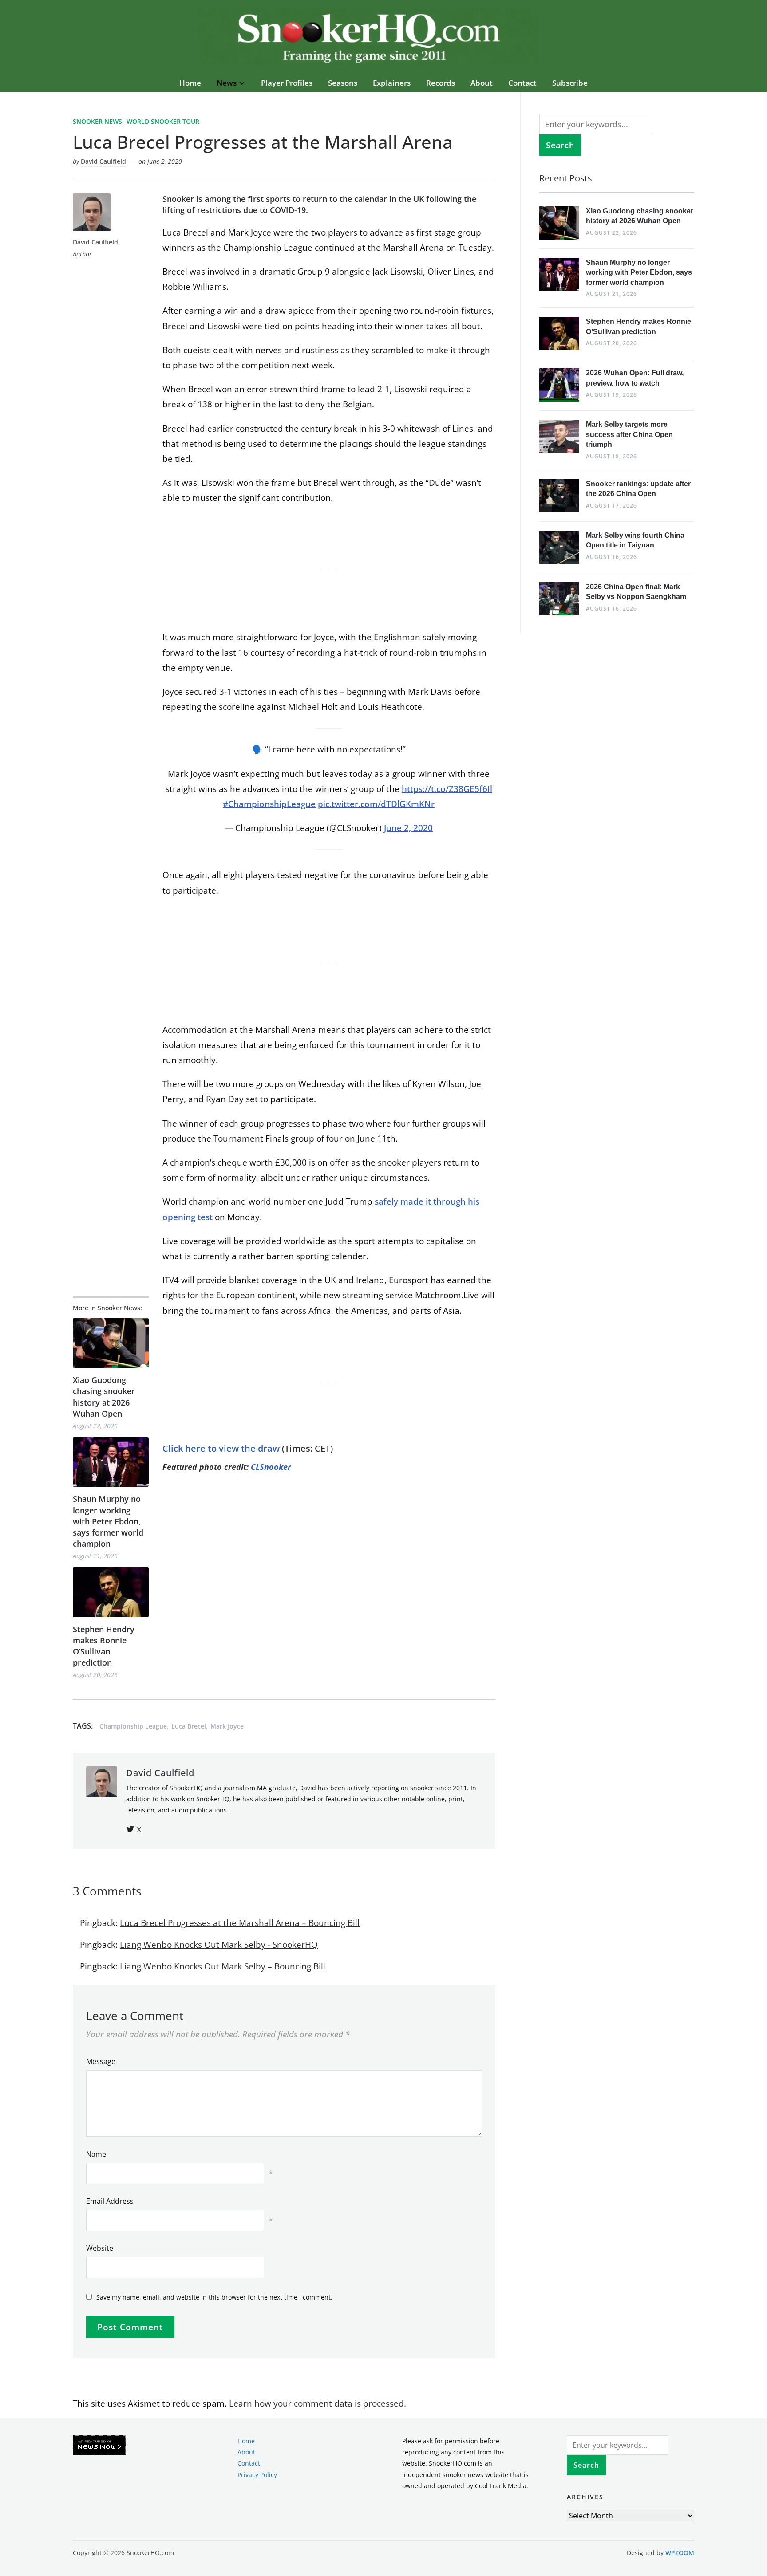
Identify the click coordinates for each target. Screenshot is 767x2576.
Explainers (392, 83)
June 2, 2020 (408, 828)
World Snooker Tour (163, 121)
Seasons (343, 83)
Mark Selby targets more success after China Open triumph (629, 434)
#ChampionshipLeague (269, 804)
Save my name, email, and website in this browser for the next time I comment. (214, 2297)
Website (100, 2248)
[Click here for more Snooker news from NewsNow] (99, 2446)
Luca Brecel (189, 1726)
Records (441, 83)
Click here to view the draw (221, 1448)
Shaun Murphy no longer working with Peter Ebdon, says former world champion (108, 1521)
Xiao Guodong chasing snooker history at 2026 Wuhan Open (104, 1397)
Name (96, 2154)
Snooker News (97, 121)
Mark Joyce (227, 1726)
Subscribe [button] (570, 83)
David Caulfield (103, 161)
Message (101, 2061)
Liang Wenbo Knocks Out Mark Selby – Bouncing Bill (223, 1966)
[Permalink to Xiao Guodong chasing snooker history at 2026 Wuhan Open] (111, 1343)
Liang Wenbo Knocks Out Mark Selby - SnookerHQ (219, 1945)
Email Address (110, 2201)
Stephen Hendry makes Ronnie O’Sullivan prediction (104, 1646)
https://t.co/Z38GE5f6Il (447, 789)
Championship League (133, 1726)
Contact (522, 83)
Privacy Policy (257, 2474)
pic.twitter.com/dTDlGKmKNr (376, 804)
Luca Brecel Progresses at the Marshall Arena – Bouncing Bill (240, 1923)
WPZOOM (680, 2553)
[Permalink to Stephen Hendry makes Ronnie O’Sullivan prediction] (111, 1592)
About (482, 83)
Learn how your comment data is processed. (318, 2403)
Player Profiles (287, 83)
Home (190, 83)
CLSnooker (271, 1467)
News (227, 83)
